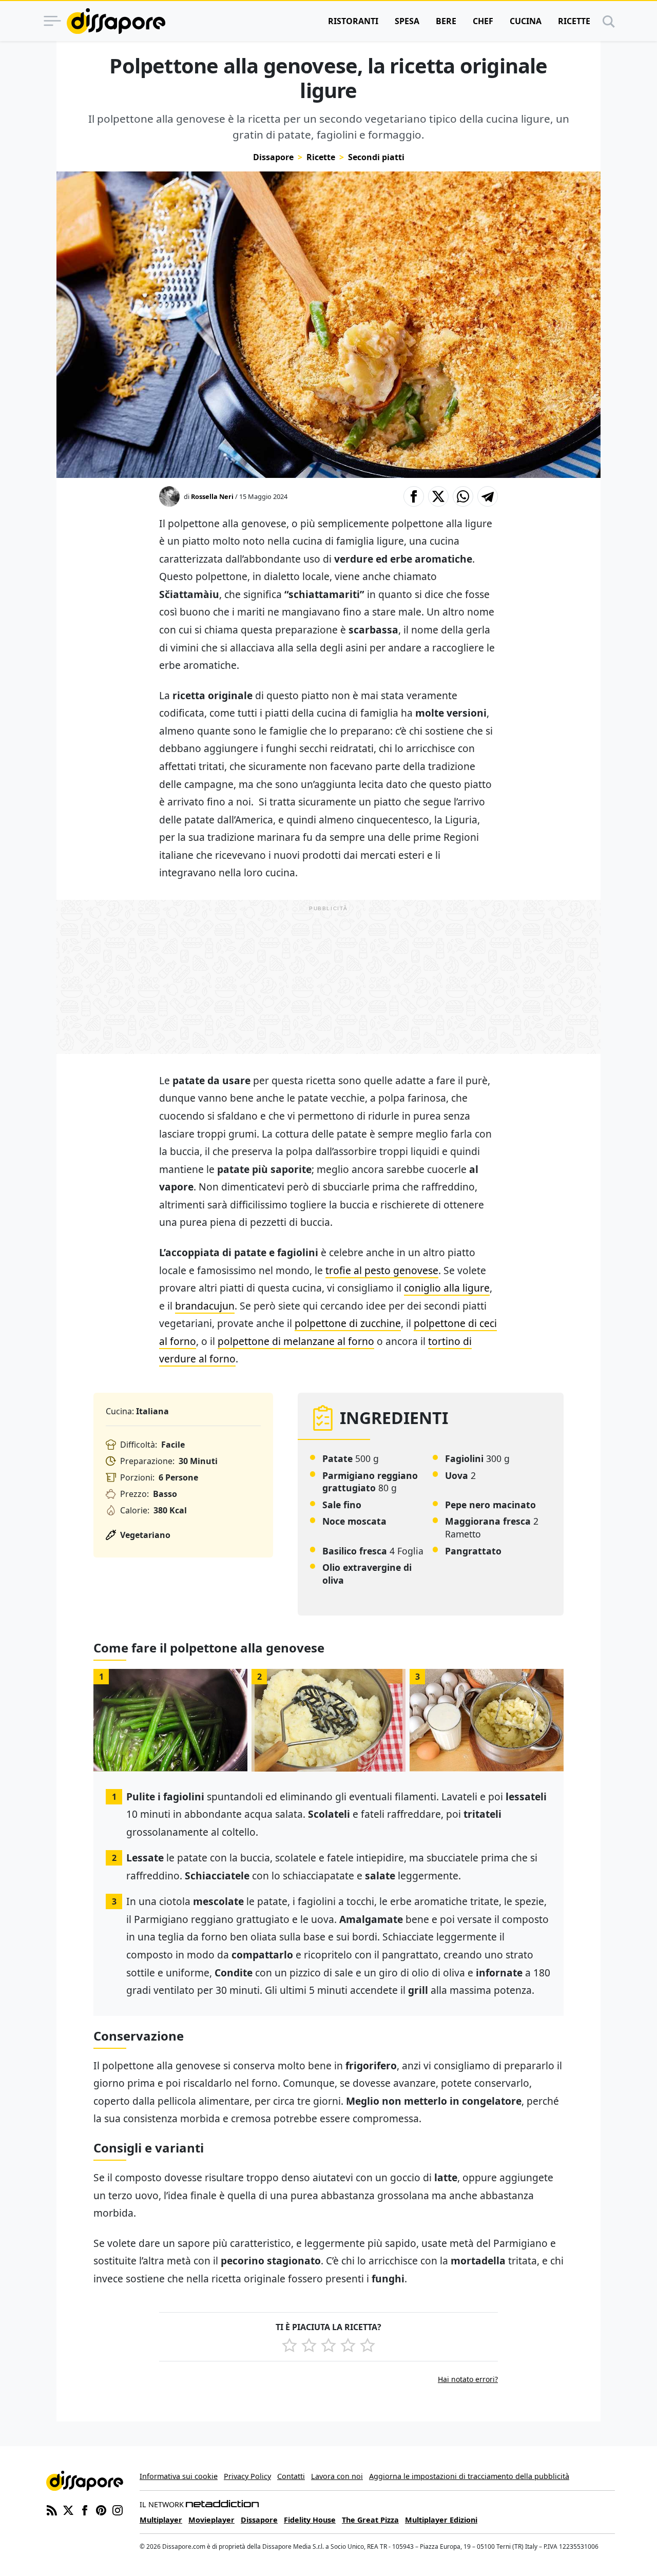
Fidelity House (310, 2520)
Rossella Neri (212, 496)
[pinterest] (101, 2509)
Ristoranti (353, 21)
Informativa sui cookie (179, 2476)
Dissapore (273, 157)
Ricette (574, 21)
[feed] (52, 2509)
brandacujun (205, 1306)
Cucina (526, 21)
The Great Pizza (370, 2520)
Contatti (291, 2476)
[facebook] (85, 2509)
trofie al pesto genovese (382, 1270)
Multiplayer (161, 2520)
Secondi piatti (376, 157)
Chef (483, 21)
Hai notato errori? (468, 2379)
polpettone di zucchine (348, 1323)
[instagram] (118, 2509)
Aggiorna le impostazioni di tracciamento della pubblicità (469, 2476)
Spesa (407, 21)
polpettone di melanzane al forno (296, 1341)
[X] (68, 2509)
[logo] (116, 21)
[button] (414, 496)
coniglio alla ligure (447, 1288)
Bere (446, 21)
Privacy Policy (247, 2476)
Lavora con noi (337, 2476)
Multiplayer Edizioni (441, 2520)
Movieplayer (211, 2520)
